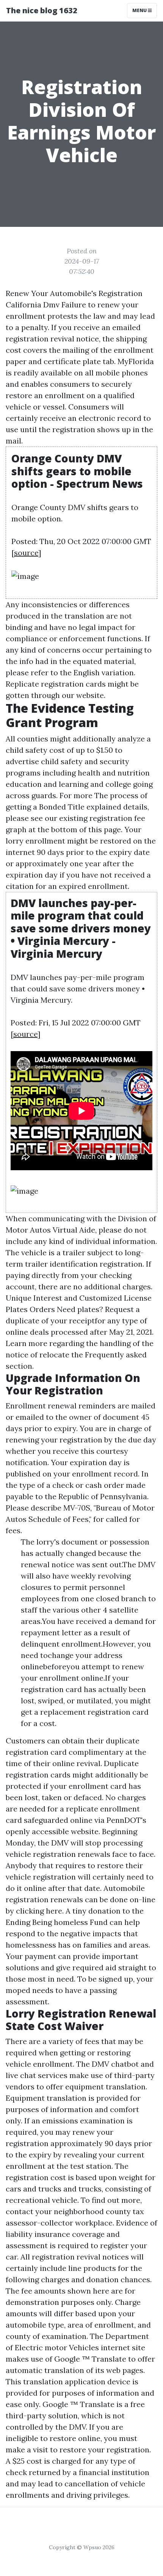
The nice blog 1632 (42, 10)
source (26, 553)
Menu (140, 10)
